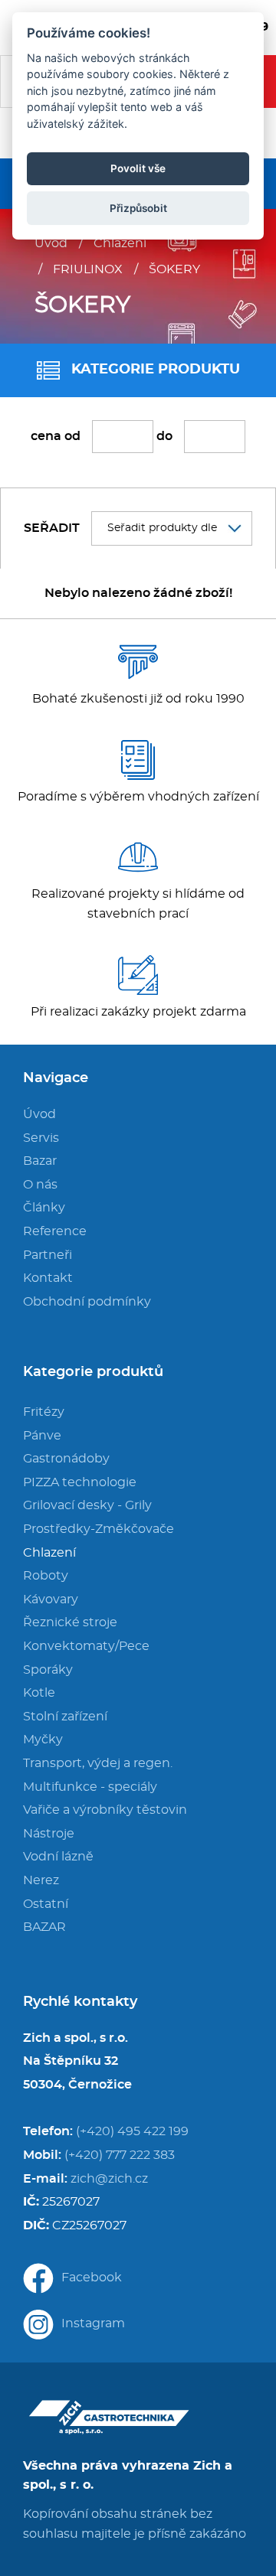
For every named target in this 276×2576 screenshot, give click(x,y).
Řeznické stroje (70, 1622)
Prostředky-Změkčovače (99, 1529)
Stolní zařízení (65, 1717)
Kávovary (51, 1599)
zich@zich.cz (109, 2179)
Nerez (41, 1880)
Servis (41, 1138)
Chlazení (120, 243)
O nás (40, 1185)
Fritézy (44, 1412)
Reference (55, 1231)
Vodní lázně (58, 1857)
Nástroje (49, 1834)
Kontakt (48, 1278)
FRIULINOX (88, 269)
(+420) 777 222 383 (120, 2155)
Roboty (46, 1576)
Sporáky (48, 1670)
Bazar (40, 1161)
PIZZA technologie (80, 1482)
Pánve (42, 1436)
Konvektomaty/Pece (86, 1646)
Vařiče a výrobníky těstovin (105, 1810)
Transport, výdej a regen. (98, 1763)
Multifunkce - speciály (90, 1787)
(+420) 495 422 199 (132, 2131)
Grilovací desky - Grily (87, 1505)
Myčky (43, 1740)
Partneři (48, 1255)
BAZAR (44, 1927)
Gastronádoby (66, 1459)
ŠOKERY (174, 269)
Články (44, 1208)
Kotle (39, 1693)
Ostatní (46, 1904)
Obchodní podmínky (87, 1302)
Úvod (51, 243)
